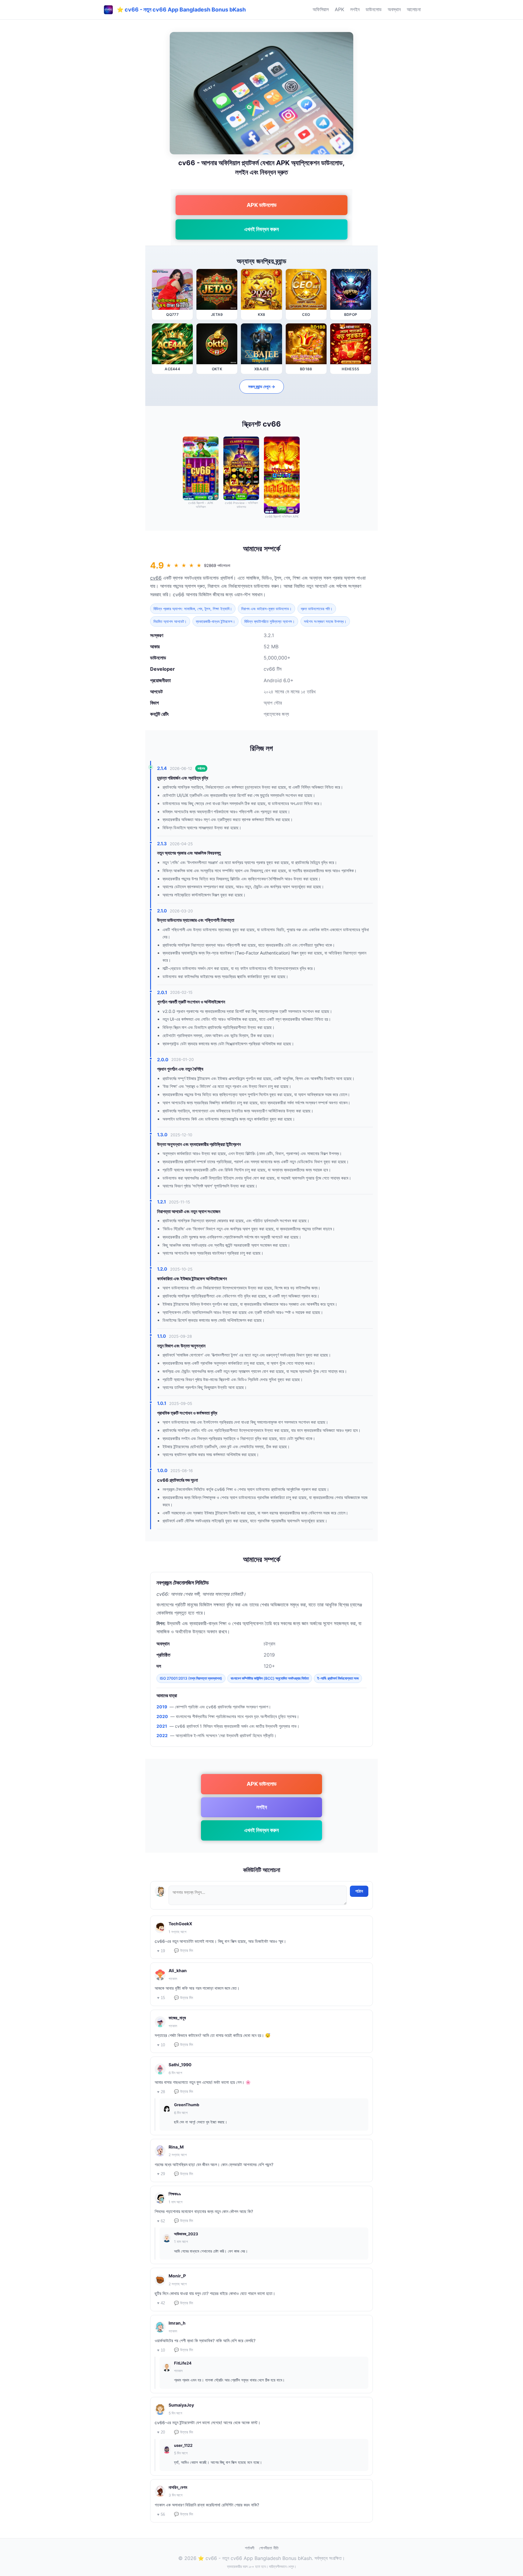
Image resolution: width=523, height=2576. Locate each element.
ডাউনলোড (374, 9)
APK (339, 9)
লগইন (355, 9)
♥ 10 (161, 2045)
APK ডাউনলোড (262, 205)
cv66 (156, 578)
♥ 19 (161, 1951)
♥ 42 (161, 2303)
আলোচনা (414, 9)
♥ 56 (161, 2514)
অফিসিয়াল (321, 9)
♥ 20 (161, 2432)
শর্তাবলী (250, 2548)
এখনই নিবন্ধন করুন (261, 229)
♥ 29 (161, 2174)
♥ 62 (161, 2221)
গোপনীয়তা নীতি (269, 2548)
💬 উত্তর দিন (184, 1951)
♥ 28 (161, 2092)
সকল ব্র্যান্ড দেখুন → (262, 386)
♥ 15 (161, 1998)
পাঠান (359, 1891)
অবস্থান (394, 9)
